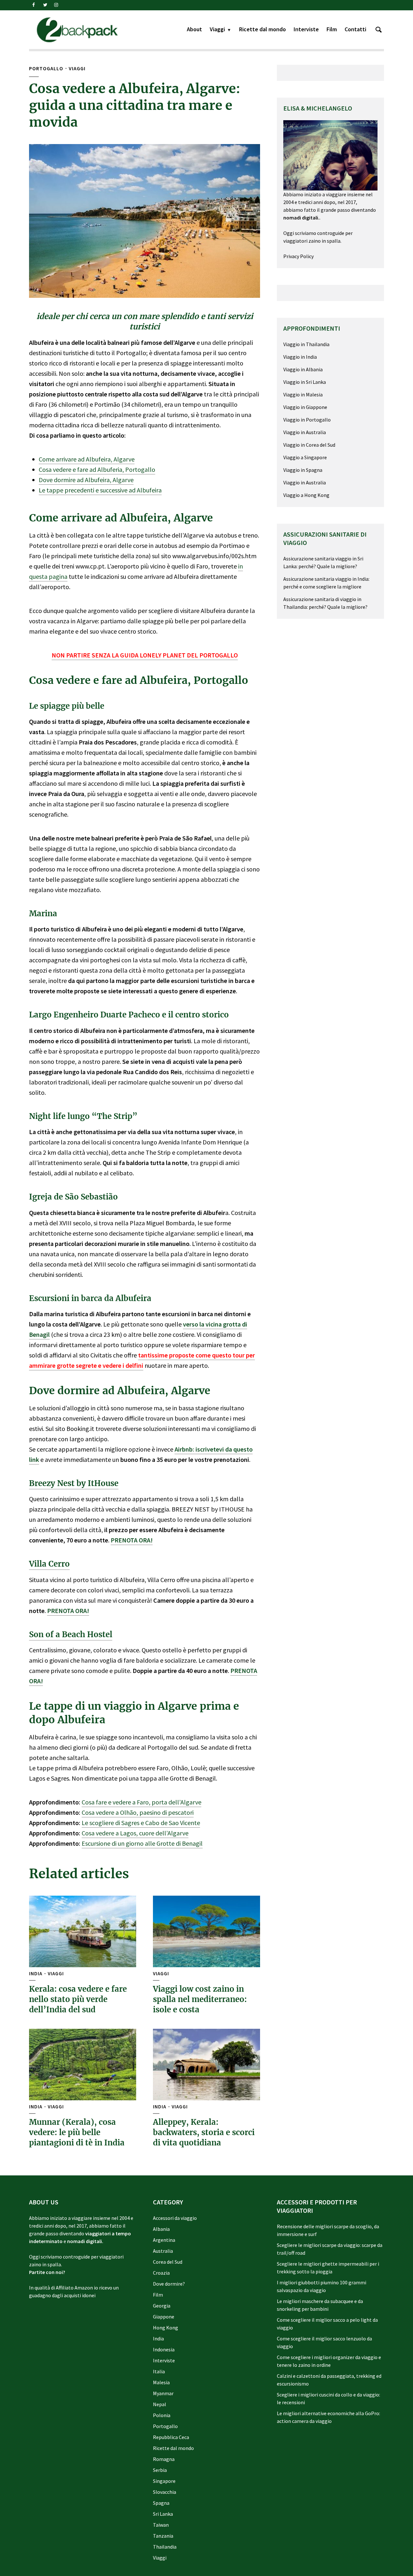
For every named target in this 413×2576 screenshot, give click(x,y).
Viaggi (217, 29)
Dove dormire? (169, 2284)
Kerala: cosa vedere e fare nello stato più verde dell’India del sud (78, 1999)
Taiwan (161, 2525)
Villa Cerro (49, 1564)
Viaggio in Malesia (303, 394)
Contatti (355, 29)
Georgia (162, 2306)
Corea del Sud (168, 2262)
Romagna (164, 2459)
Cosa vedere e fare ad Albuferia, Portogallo (97, 469)
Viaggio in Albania (303, 369)
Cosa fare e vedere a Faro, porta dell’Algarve (141, 1802)
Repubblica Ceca (171, 2437)
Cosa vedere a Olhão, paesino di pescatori (138, 1812)
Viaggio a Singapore (305, 457)
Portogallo (46, 68)
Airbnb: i (186, 1449)
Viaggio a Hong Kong (306, 495)
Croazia (161, 2273)
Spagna (161, 2503)
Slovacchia (165, 2492)
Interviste (306, 29)
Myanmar (163, 2393)
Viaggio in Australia (305, 432)
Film (332, 29)
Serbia (160, 2470)
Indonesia (164, 2349)
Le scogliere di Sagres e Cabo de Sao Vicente (141, 1823)
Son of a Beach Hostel (71, 1634)
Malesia (161, 2382)
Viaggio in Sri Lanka (305, 382)
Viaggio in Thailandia (306, 344)
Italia (159, 2371)
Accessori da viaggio (175, 2218)
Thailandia (165, 2547)
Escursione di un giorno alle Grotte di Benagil (142, 1843)
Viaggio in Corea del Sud (309, 445)
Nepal (160, 2404)
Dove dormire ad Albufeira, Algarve (86, 480)
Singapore (164, 2481)
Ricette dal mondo (262, 29)
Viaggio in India (300, 357)
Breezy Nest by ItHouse (74, 1483)
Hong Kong (166, 2328)
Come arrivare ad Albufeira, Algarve (87, 459)
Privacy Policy (298, 256)
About (194, 29)
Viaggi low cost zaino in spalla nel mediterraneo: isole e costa (200, 1999)
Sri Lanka (163, 2514)
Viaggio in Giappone (305, 407)
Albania (161, 2229)
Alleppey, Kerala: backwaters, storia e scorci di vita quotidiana (204, 2133)
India (36, 1974)
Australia (163, 2251)
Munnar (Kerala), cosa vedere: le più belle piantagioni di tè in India (77, 2133)
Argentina (164, 2240)
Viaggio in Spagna (303, 470)
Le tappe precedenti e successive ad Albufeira (100, 490)
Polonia (162, 2415)
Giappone (164, 2317)
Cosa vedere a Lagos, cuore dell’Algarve (135, 1833)
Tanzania (163, 2536)
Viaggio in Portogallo (307, 420)
